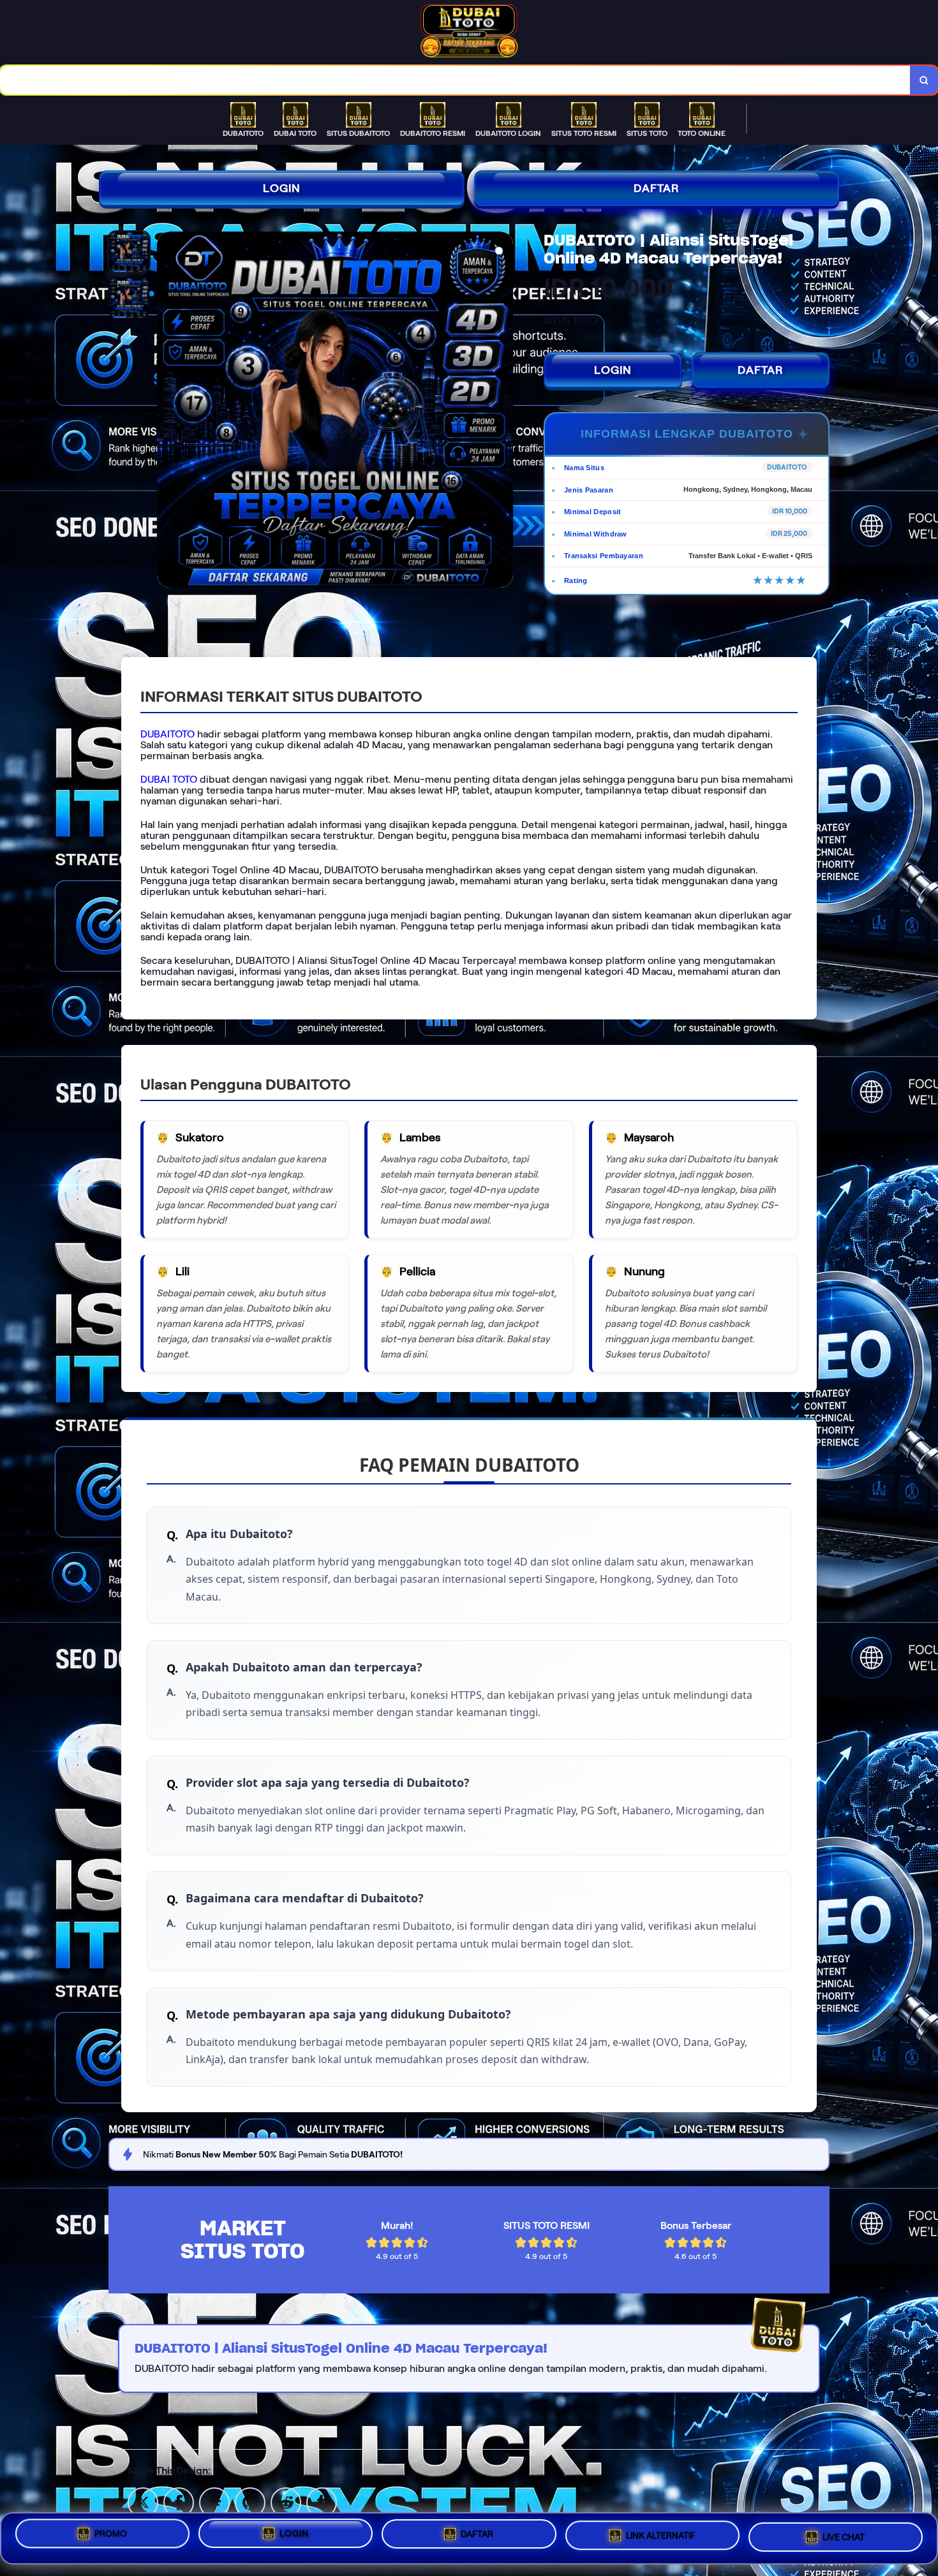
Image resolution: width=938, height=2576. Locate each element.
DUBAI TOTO (169, 779)
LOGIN (282, 188)
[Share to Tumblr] (322, 2502)
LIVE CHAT (844, 2538)
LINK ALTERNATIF (661, 2536)
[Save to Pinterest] (250, 2502)
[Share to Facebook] (179, 2502)
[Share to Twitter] (143, 2502)
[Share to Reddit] (286, 2502)
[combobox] (455, 80)
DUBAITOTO (167, 734)
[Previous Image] (167, 411)
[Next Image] (503, 411)
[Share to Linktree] (214, 2502)
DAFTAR (657, 188)
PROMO (111, 2533)
